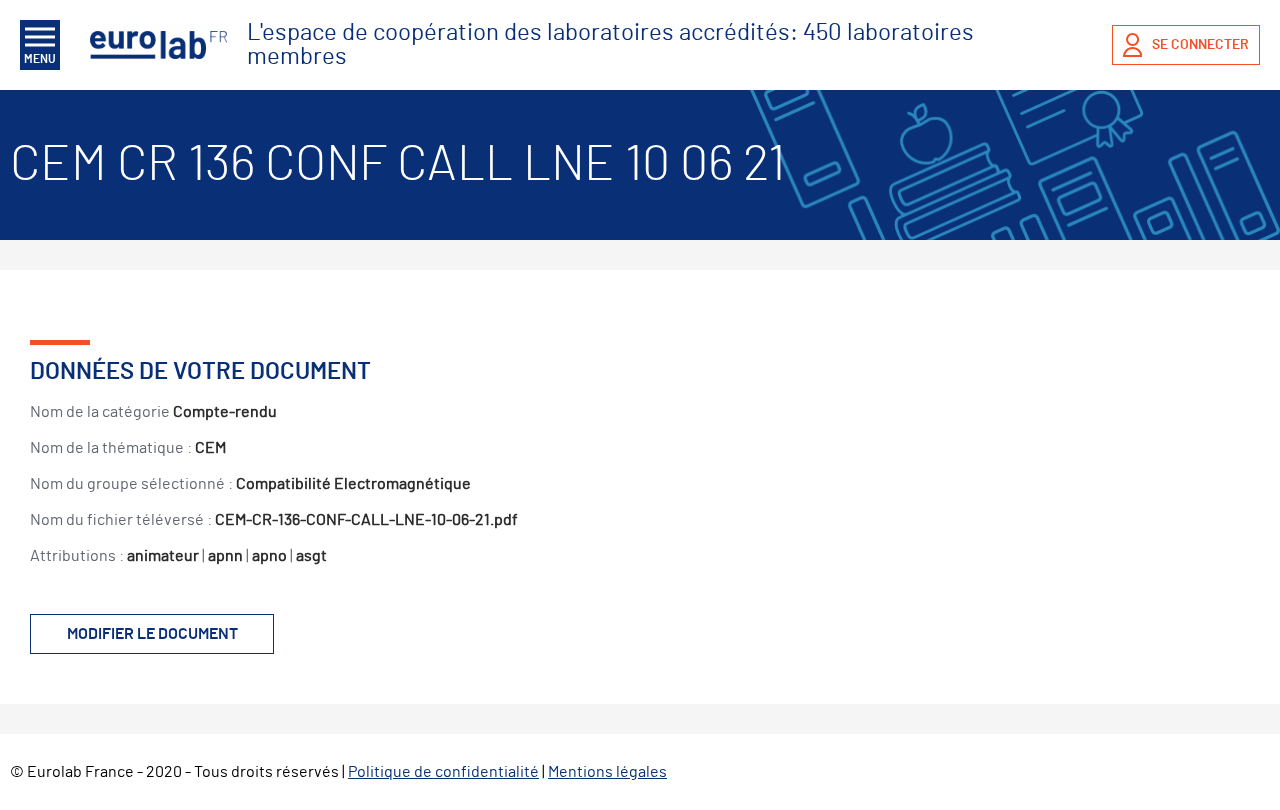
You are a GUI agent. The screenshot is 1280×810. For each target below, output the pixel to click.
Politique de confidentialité (443, 772)
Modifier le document (152, 634)
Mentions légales (607, 772)
